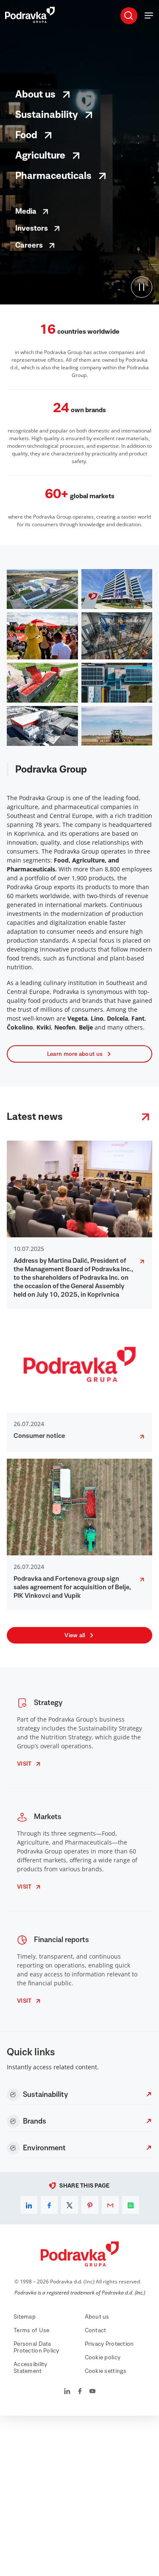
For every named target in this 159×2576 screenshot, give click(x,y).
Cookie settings (106, 2371)
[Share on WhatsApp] (131, 2205)
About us (35, 95)
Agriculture (40, 156)
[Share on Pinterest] (90, 2205)
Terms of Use (31, 2330)
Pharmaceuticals (53, 176)
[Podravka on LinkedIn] (67, 2392)
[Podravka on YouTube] (92, 2392)
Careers (29, 246)
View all (75, 1635)
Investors (32, 229)
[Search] (128, 15)
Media (26, 212)
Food (26, 135)
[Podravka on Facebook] (80, 2392)
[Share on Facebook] (49, 2205)
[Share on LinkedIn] (29, 2205)
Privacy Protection (109, 2344)
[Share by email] (110, 2205)
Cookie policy (103, 2358)
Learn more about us (75, 1054)
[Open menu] (149, 15)
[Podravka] (30, 21)
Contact (96, 2330)
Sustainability (47, 115)
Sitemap (25, 2317)
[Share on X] (70, 2205)
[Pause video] (142, 287)
